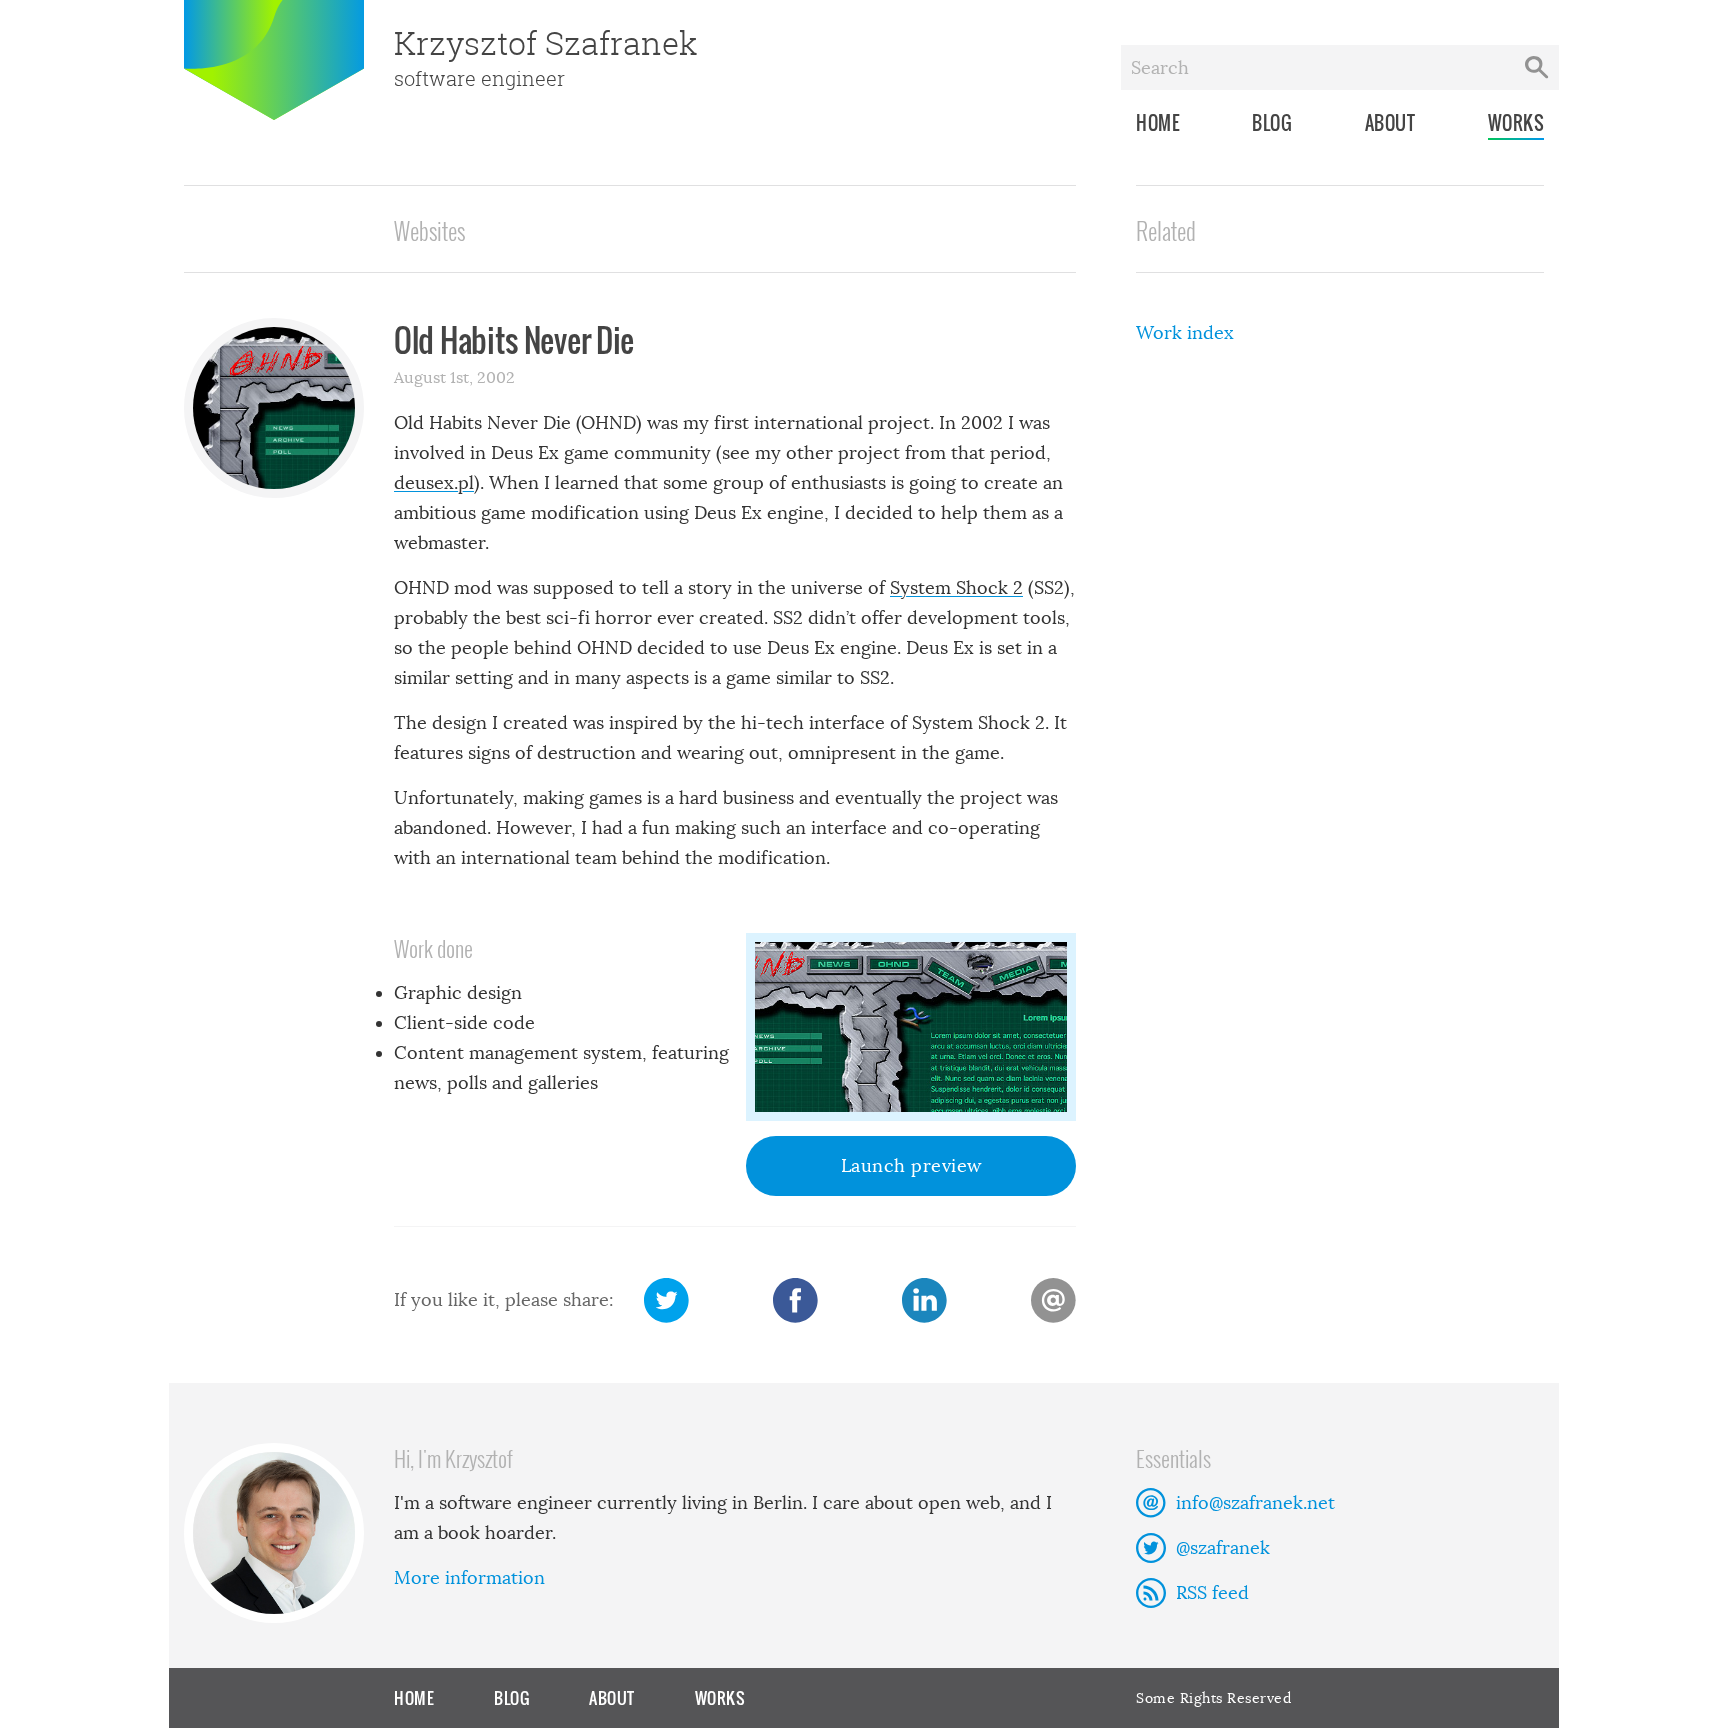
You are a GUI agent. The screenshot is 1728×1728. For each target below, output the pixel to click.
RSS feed (1212, 1593)
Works (1516, 123)
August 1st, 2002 (454, 377)
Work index (1185, 333)
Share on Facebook (795, 1300)
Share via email (1053, 1300)
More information (469, 1578)
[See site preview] (911, 1027)
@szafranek (1223, 1548)
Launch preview (911, 1166)
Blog (1272, 123)
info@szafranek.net (1255, 1503)
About (1390, 123)
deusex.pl (434, 483)
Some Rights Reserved (1213, 1698)
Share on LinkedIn (924, 1300)
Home (1158, 123)
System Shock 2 (956, 588)
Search (1537, 67)
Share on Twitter (666, 1300)
